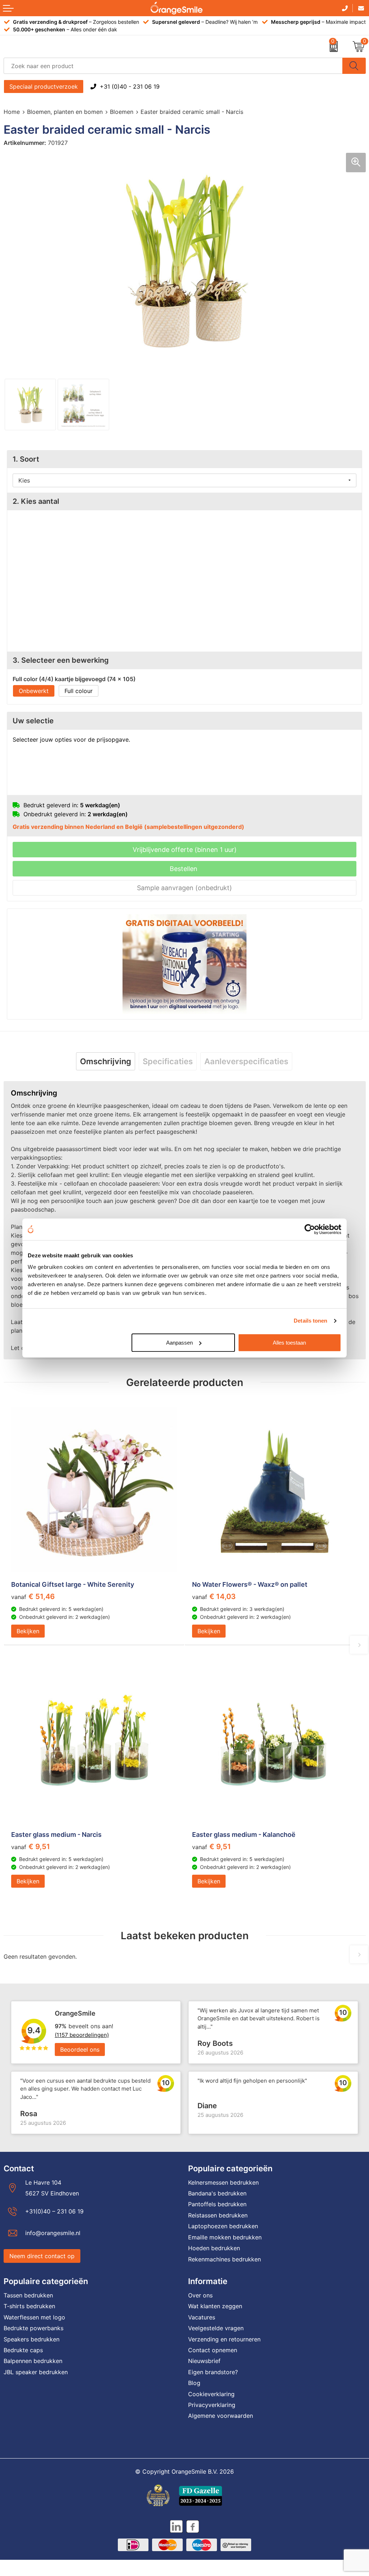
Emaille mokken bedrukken (225, 2237)
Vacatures (202, 2317)
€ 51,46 (33, 1596)
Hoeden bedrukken (214, 2248)
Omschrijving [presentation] (106, 1061)
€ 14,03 (214, 1596)
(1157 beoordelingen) (82, 2035)
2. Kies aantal (36, 501)
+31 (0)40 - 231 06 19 (130, 86)
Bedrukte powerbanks (34, 2328)
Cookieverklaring (211, 2394)
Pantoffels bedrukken (217, 2204)
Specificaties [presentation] (168, 1061)
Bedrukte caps (23, 2350)
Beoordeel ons (80, 2049)
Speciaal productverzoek (44, 86)
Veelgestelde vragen (216, 2328)
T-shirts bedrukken (29, 2306)
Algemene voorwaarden (221, 2416)
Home (12, 112)
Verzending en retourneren (224, 2339)
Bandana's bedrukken (217, 2193)
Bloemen (122, 112)
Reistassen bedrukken (218, 2215)
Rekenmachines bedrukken (224, 2259)
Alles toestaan (289, 1343)
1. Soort (26, 459)
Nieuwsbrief (204, 2361)
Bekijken (28, 1631)
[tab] (106, 1061)
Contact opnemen (213, 2350)
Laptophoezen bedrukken (223, 2226)
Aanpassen (179, 1343)
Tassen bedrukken (28, 2295)
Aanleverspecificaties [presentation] (246, 1061)
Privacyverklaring (212, 2405)
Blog (194, 2383)
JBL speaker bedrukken (36, 2372)
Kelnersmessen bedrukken (223, 2182)
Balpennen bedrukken (33, 2361)
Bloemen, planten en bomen (65, 112)
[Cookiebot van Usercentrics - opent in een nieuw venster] (310, 1229)
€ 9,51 (31, 1847)
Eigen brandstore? (213, 2372)
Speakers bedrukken (32, 2339)
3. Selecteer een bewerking (61, 660)
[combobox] (173, 66)
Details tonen (310, 1321)
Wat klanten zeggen (215, 2306)
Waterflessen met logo (34, 2317)
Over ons (200, 2295)
